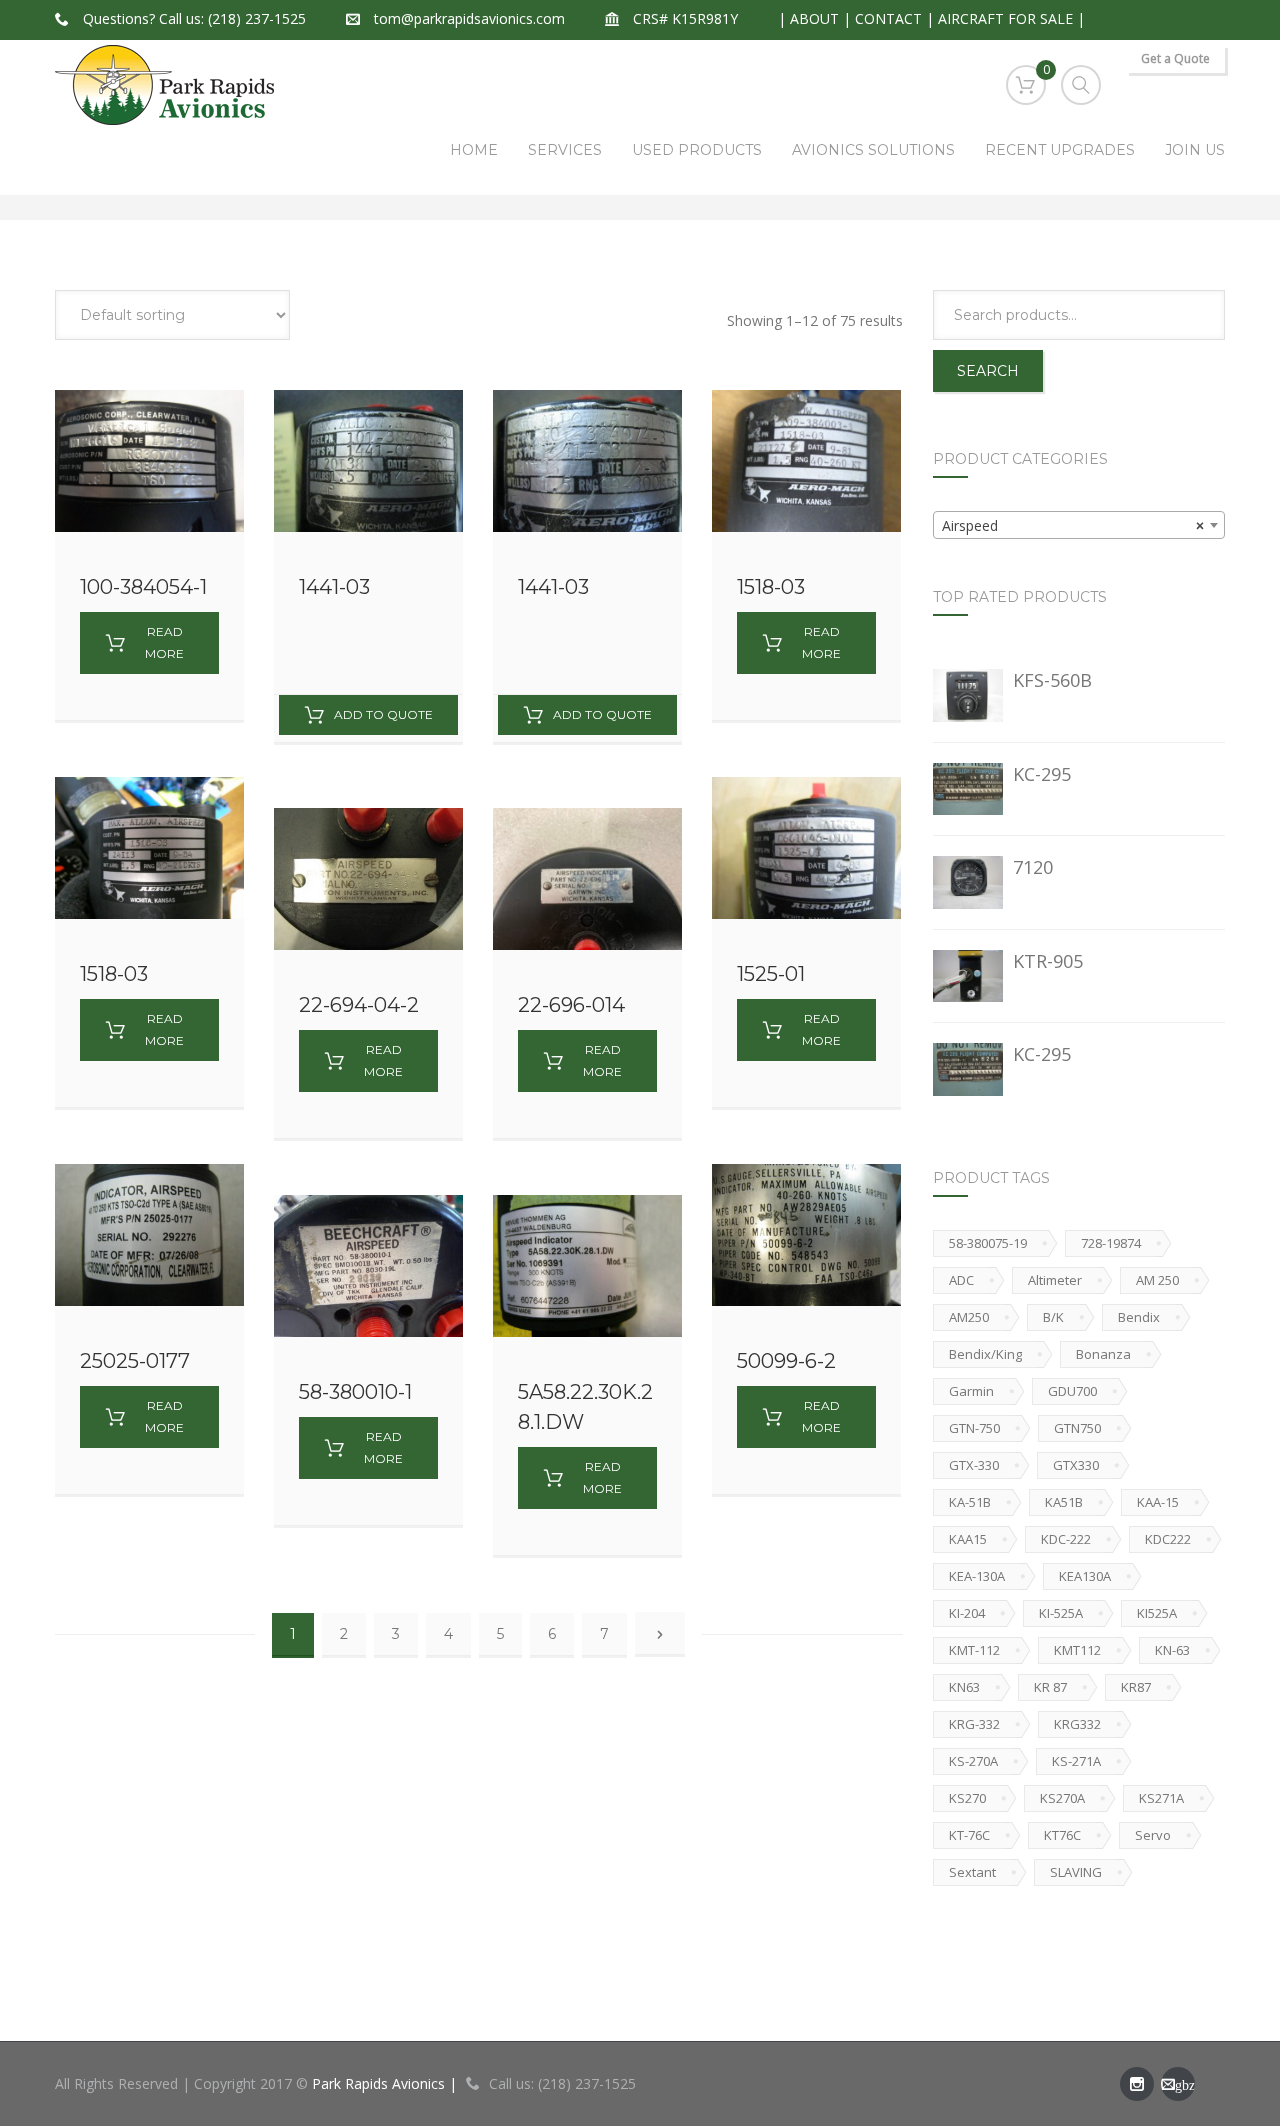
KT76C (1062, 1835)
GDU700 (1072, 1391)
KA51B (1064, 1502)
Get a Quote (1175, 58)
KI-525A (1061, 1613)
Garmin (971, 1391)
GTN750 (1077, 1428)
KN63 (964, 1687)
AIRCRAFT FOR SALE (1005, 18)
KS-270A (973, 1761)
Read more (164, 642)
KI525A (1157, 1613)
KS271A (1161, 1798)
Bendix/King (985, 1354)
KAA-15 (1158, 1502)
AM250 (969, 1317)
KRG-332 (974, 1724)
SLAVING (1076, 1872)
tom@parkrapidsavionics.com (469, 18)
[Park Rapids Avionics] (164, 85)
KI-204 (967, 1613)
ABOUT (814, 18)
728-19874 (1111, 1243)
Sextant (972, 1872)
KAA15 (968, 1539)
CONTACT (888, 18)
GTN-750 (974, 1428)
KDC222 (1168, 1539)
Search (988, 371)
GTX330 (1076, 1465)
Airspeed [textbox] (1073, 525)
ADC (961, 1280)
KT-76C (969, 1835)
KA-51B (970, 1502)
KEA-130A (977, 1576)
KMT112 (1077, 1650)
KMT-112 (974, 1650)
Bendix (1139, 1317)
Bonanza (1103, 1354)
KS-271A (1076, 1761)
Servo (1153, 1835)
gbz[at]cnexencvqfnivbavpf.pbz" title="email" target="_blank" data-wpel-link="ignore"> (1178, 2089)
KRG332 (1077, 1724)
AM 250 (1157, 1280)
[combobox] (1079, 525)
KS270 (967, 1798)
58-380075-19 (988, 1243)
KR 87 (1050, 1687)
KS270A (1062, 1798)
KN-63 (1172, 1650)
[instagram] (1137, 2084)
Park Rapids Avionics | (386, 2083)
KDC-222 (1066, 1539)
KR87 (1136, 1687)
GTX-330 (974, 1465)
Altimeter (1055, 1280)
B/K (1053, 1317)
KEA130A (1085, 1576)
